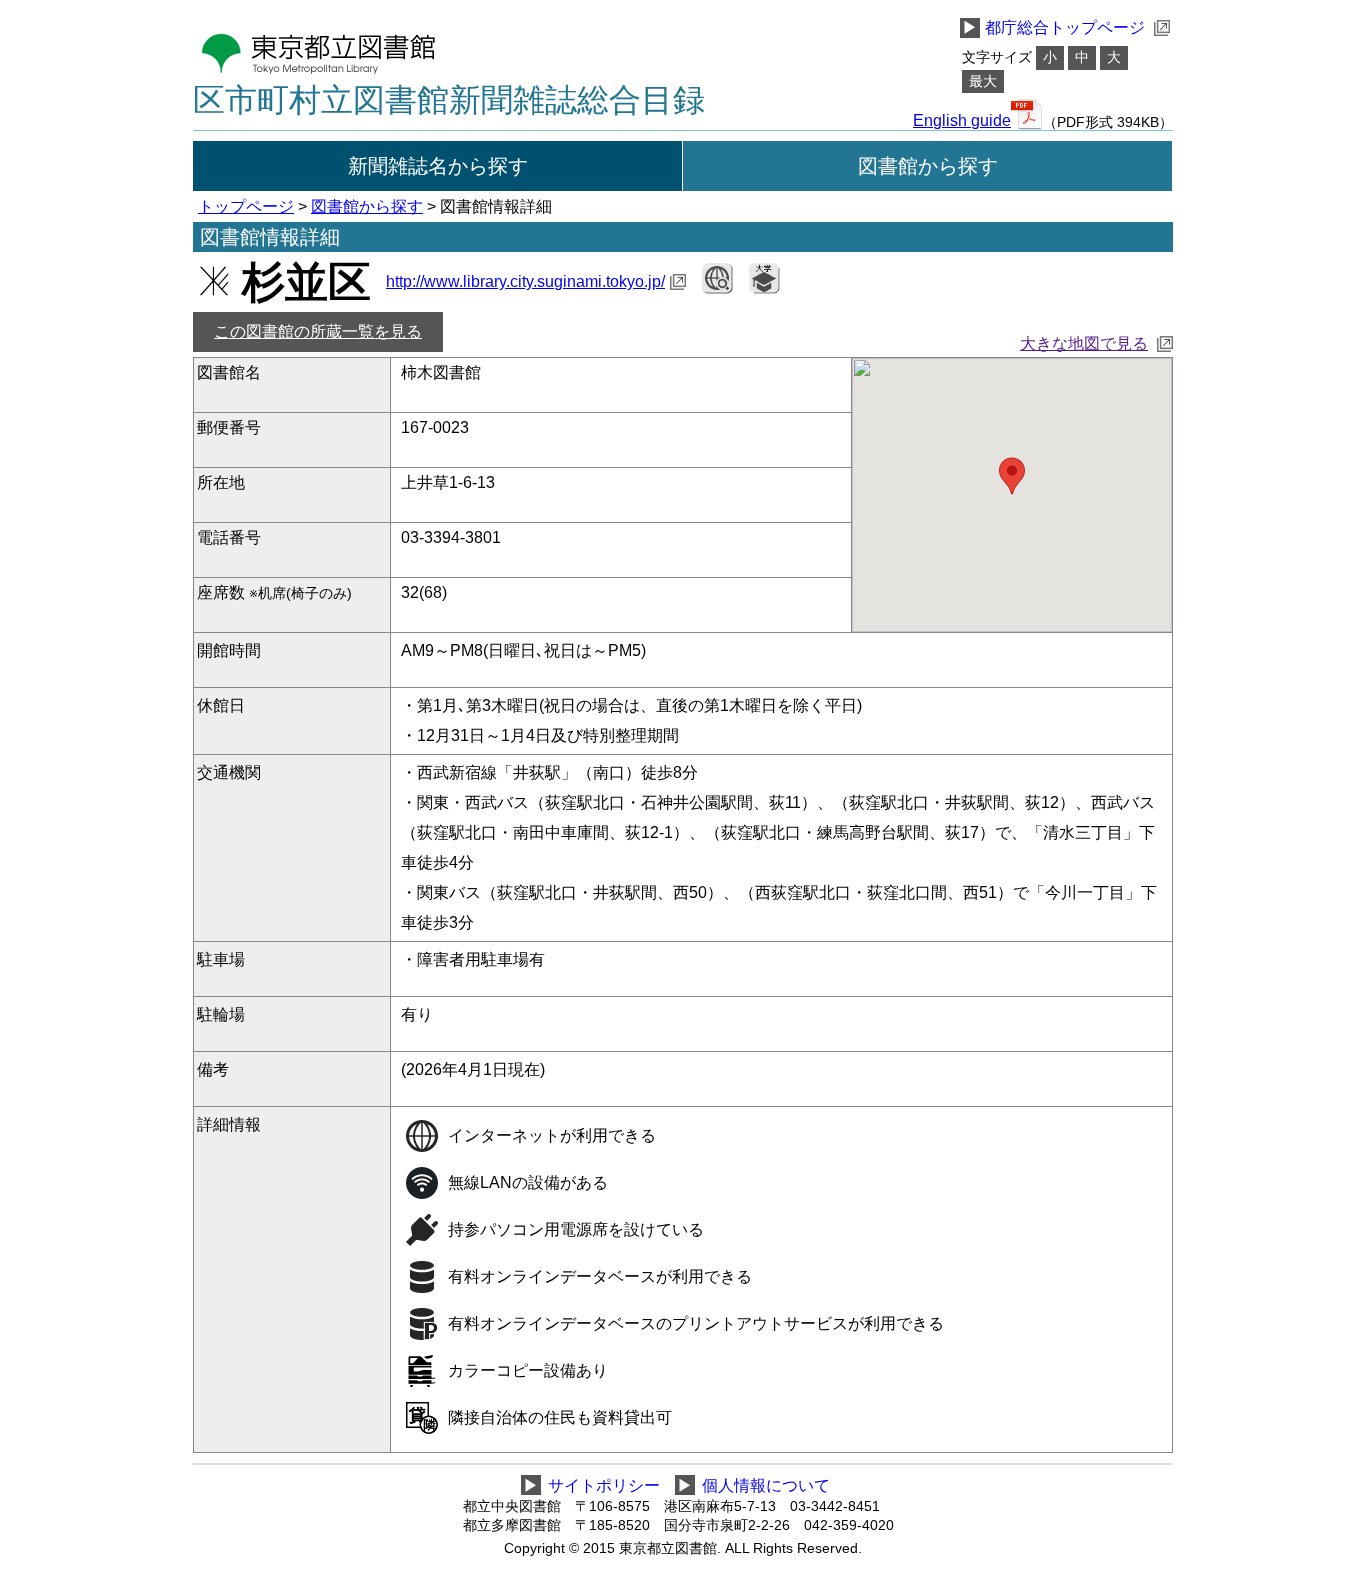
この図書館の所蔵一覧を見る (318, 331)
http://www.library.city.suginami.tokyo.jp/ (525, 281)
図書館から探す (928, 166)
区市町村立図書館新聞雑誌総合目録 (449, 100)
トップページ (246, 206)
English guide (962, 121)
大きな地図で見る (1084, 343)
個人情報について (766, 1485)
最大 (983, 81)
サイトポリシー (604, 1485)
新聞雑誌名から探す (438, 166)
